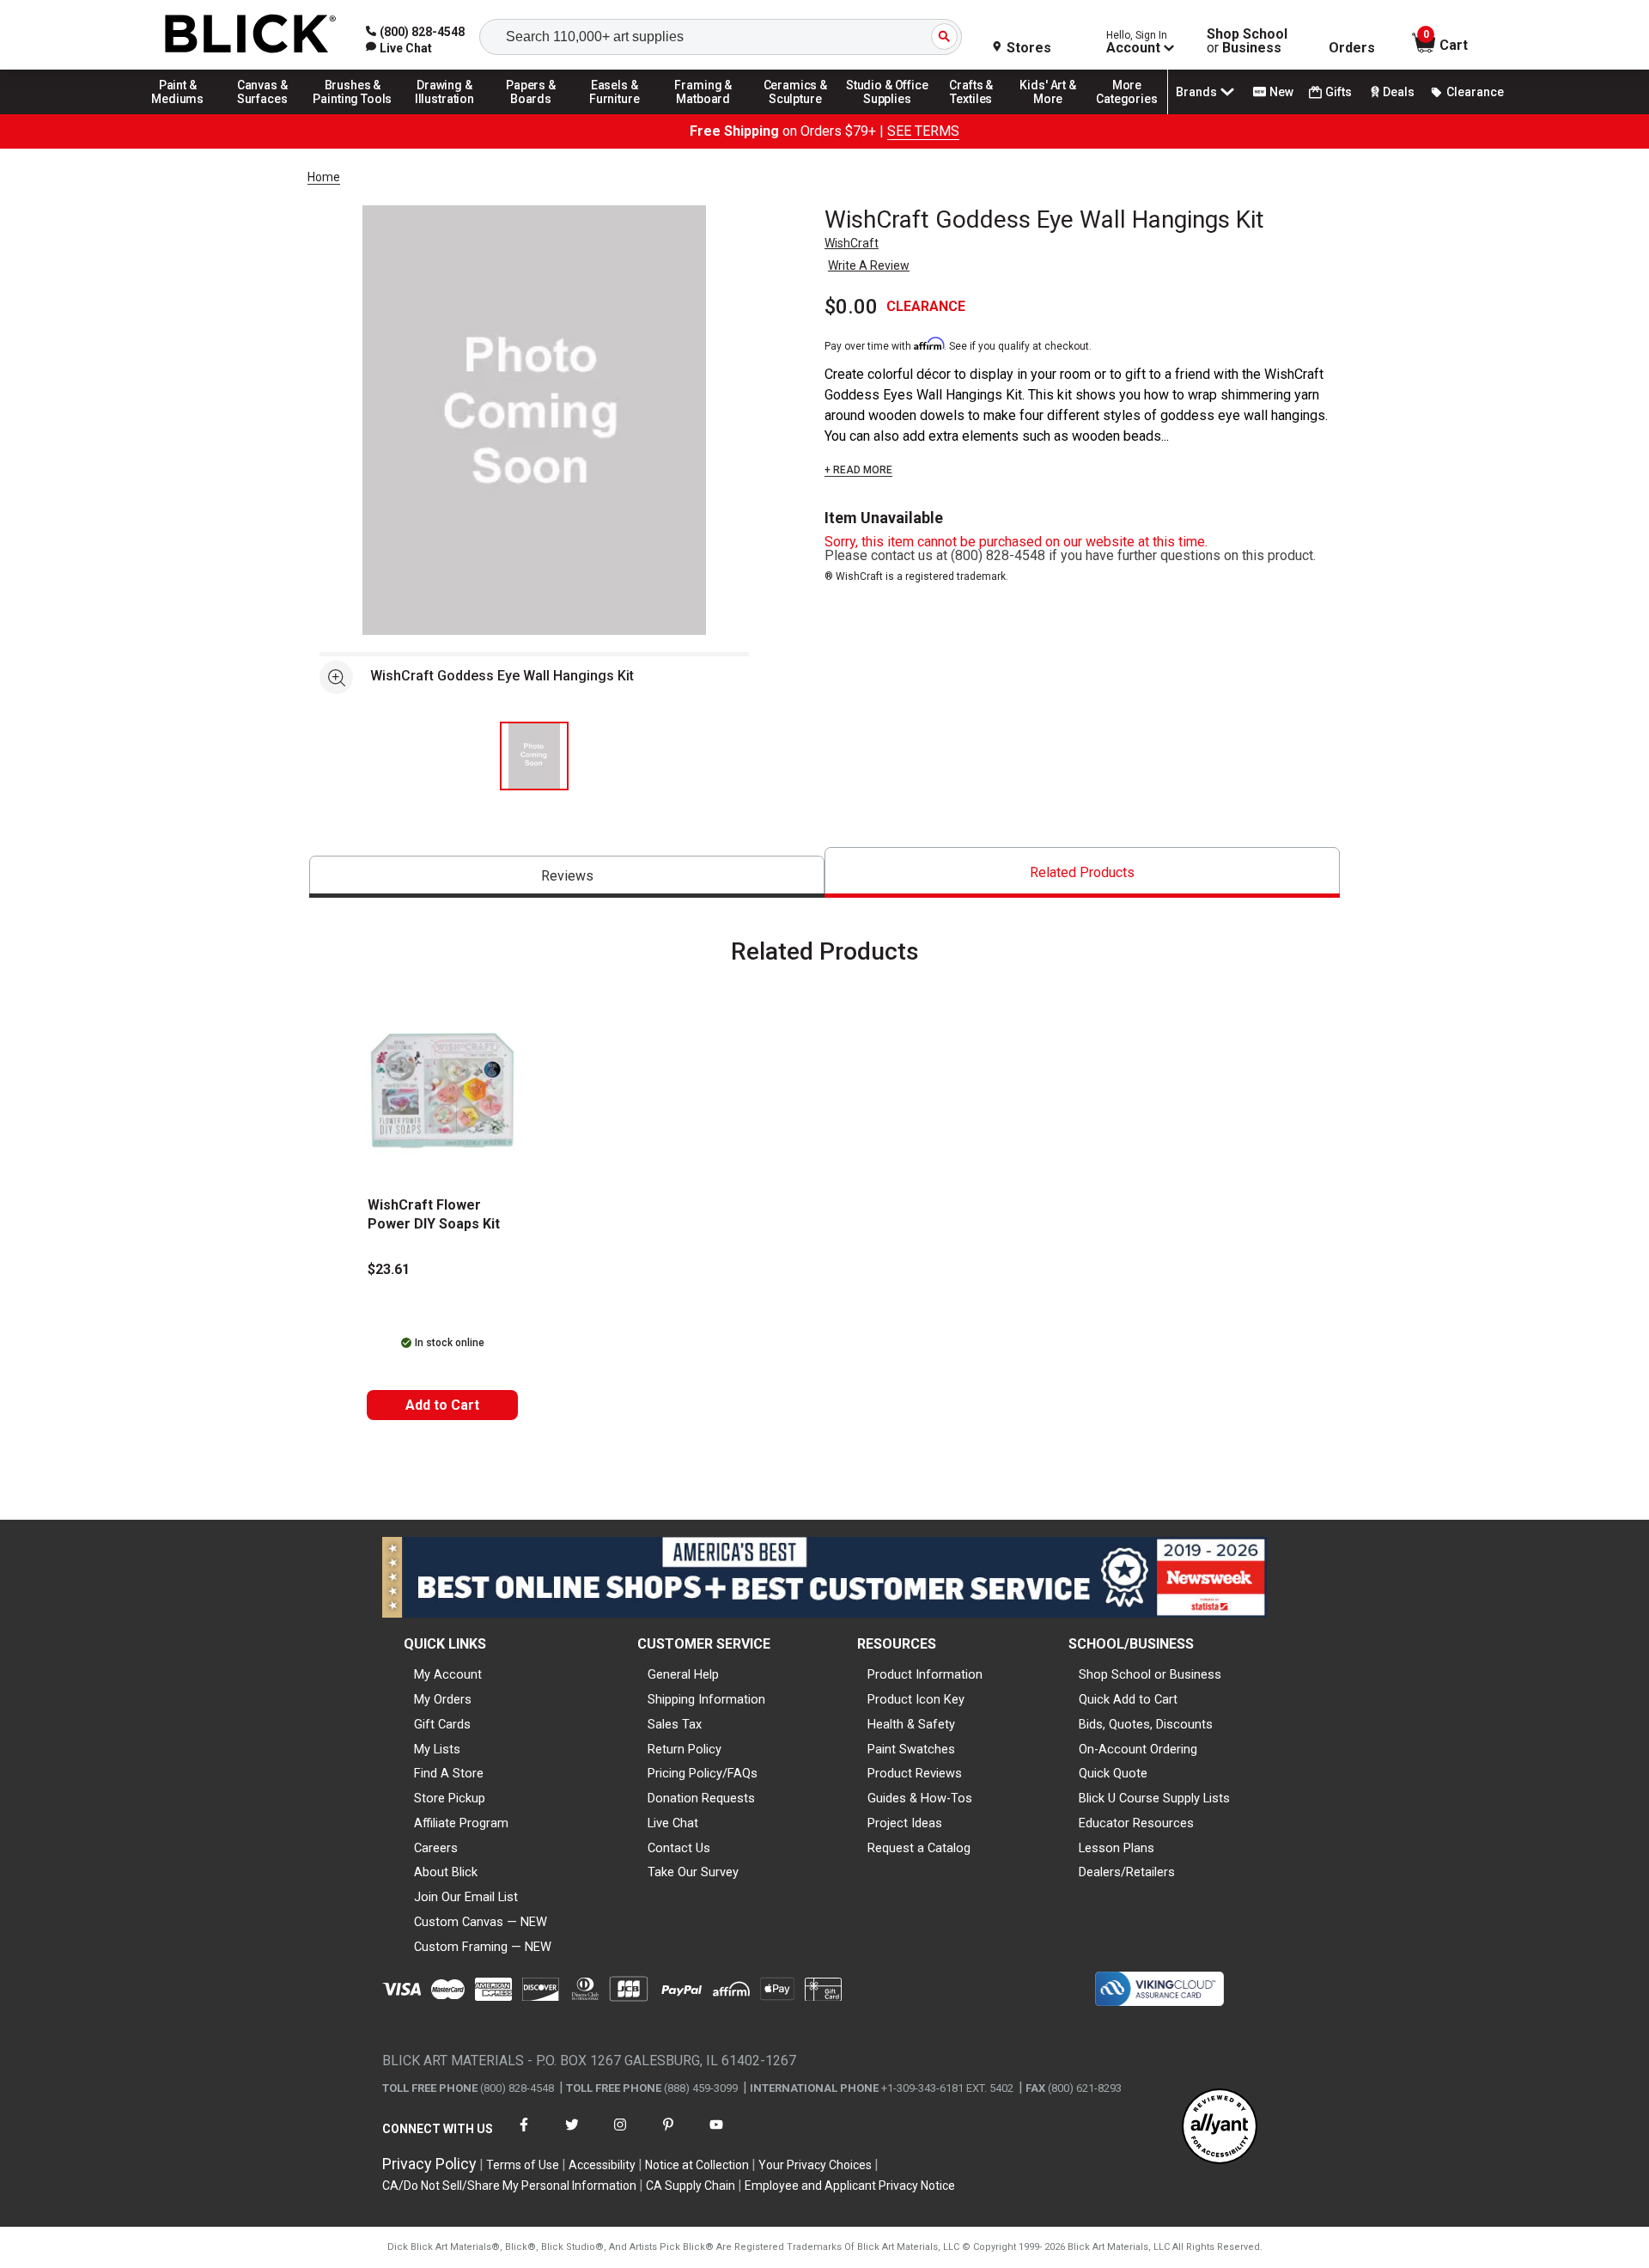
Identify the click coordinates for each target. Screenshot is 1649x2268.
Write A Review (869, 265)
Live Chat (673, 1823)
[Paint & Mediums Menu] (184, 113)
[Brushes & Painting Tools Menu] (353, 113)
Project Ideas (905, 1823)
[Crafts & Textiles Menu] (979, 113)
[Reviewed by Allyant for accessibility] (1220, 2128)
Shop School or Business (1150, 1674)
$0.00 (851, 307)
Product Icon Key (916, 1699)
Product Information (925, 1674)
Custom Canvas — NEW (481, 1922)
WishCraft (852, 243)
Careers (436, 1848)
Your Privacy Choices (815, 2165)
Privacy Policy (429, 2164)
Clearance (1475, 92)
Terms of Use (523, 2165)
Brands (1196, 92)
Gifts (1339, 92)
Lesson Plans (1117, 1848)
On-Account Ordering (1138, 1749)
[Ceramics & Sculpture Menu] (795, 113)
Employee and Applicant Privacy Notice (850, 2186)
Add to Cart (442, 1405)
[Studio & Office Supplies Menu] (887, 113)
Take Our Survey (693, 1872)
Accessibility (602, 2165)
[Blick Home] (251, 35)
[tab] (567, 877)
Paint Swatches (911, 1749)
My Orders (443, 1699)
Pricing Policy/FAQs (703, 1773)
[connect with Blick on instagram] (620, 2135)
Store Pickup (450, 1798)
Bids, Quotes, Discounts (1146, 1724)
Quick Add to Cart (1128, 1699)
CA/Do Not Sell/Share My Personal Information (509, 2186)
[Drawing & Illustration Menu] (445, 113)
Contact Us (679, 1848)
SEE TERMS (923, 131)
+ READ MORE (858, 470)
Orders (1352, 48)
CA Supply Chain (691, 2186)
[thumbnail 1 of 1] (534, 756)
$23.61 (389, 1269)
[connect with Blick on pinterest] (668, 2135)
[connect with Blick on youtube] (716, 2135)
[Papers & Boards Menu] (537, 113)
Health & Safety (911, 1724)
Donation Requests (701, 1798)
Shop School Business (1247, 41)
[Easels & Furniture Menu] (618, 113)
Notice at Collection (697, 2165)
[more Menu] (1127, 113)
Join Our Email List (466, 1897)
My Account (448, 1674)
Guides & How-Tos (920, 1798)
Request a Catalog (919, 1848)
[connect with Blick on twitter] (572, 2135)
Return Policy (685, 1749)
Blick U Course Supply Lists (1154, 1798)
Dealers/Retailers (1127, 1872)
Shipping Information (706, 1699)
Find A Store (449, 1773)
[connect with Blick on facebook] (524, 2135)
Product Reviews (915, 1773)
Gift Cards (442, 1724)
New (1281, 92)
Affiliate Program (461, 1823)
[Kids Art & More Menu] (1056, 113)
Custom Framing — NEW (483, 1947)
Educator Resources (1136, 1823)
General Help (683, 1674)
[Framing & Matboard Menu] (703, 113)
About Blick (446, 1872)
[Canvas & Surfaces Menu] (264, 113)
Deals (1399, 92)
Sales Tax (675, 1724)
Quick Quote (1113, 1773)
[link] (399, 48)
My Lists (437, 1749)
